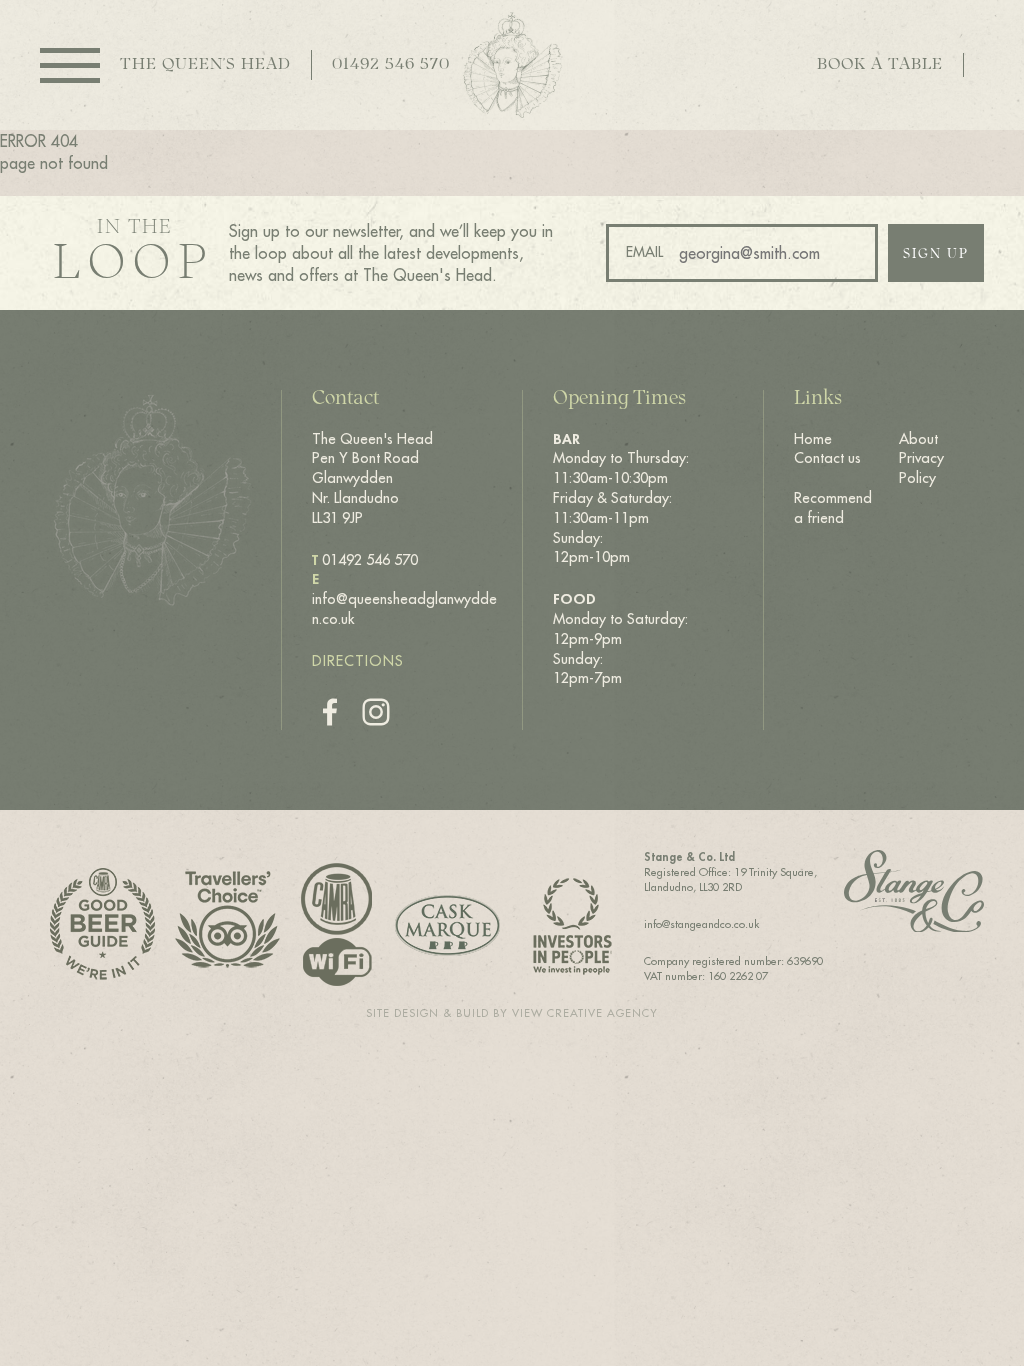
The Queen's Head (205, 65)
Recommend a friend (833, 508)
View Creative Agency (585, 1013)
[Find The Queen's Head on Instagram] (376, 712)
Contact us (827, 458)
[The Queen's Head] (512, 65)
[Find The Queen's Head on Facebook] (330, 712)
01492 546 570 (391, 65)
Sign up (936, 254)
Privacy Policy (921, 468)
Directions (358, 661)
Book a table (880, 65)
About (918, 439)
